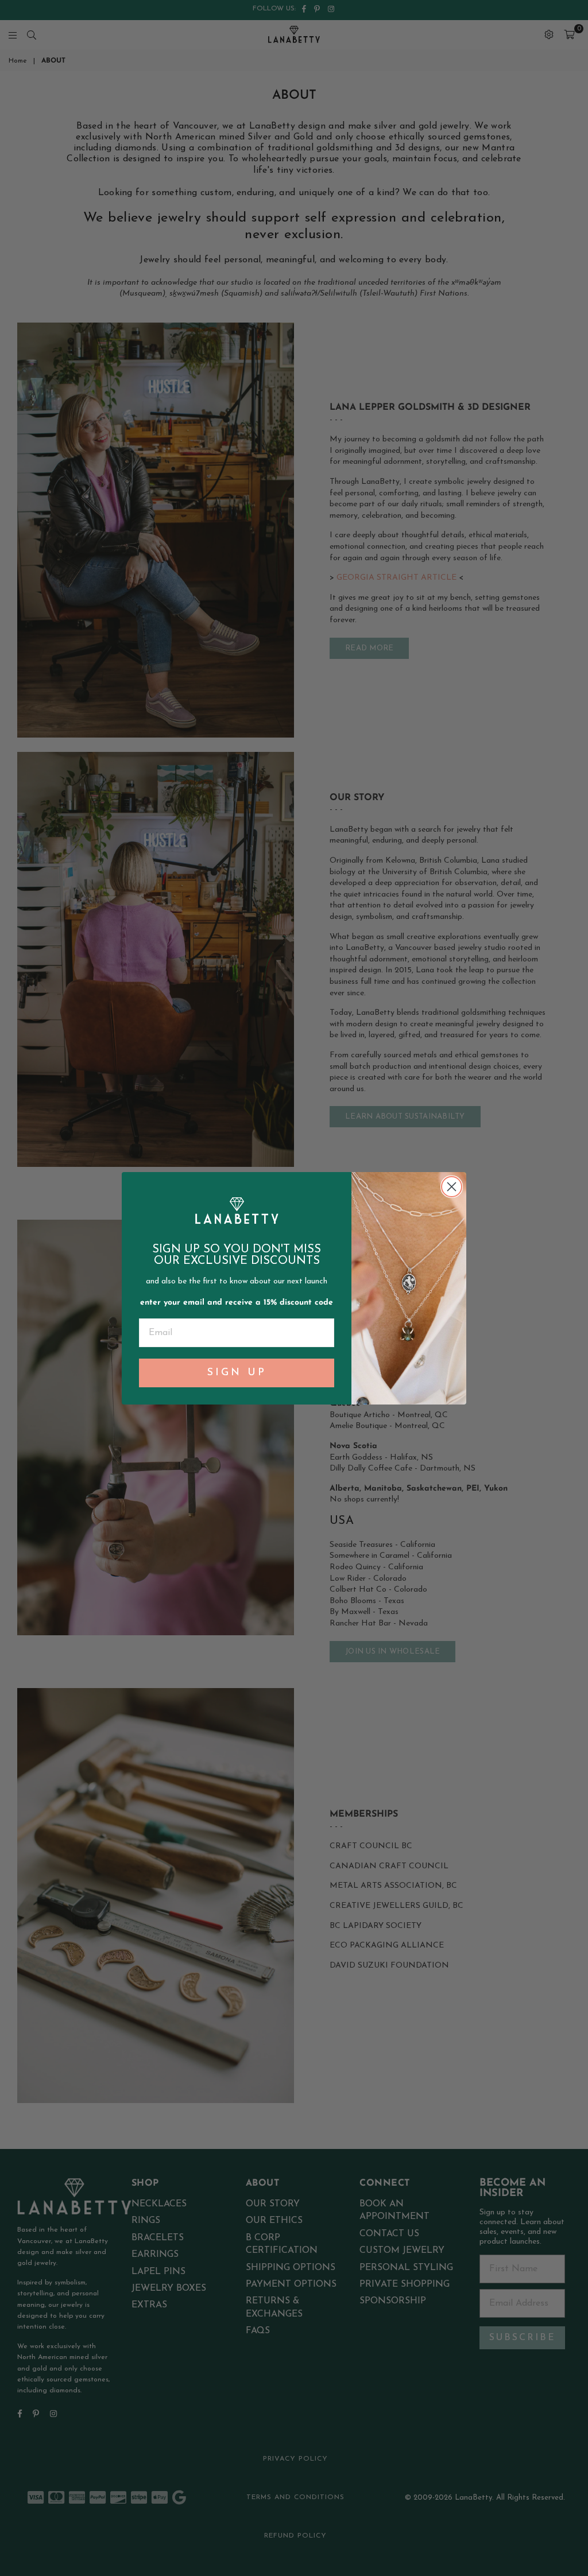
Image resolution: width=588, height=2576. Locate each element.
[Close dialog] (452, 1187)
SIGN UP (237, 1373)
